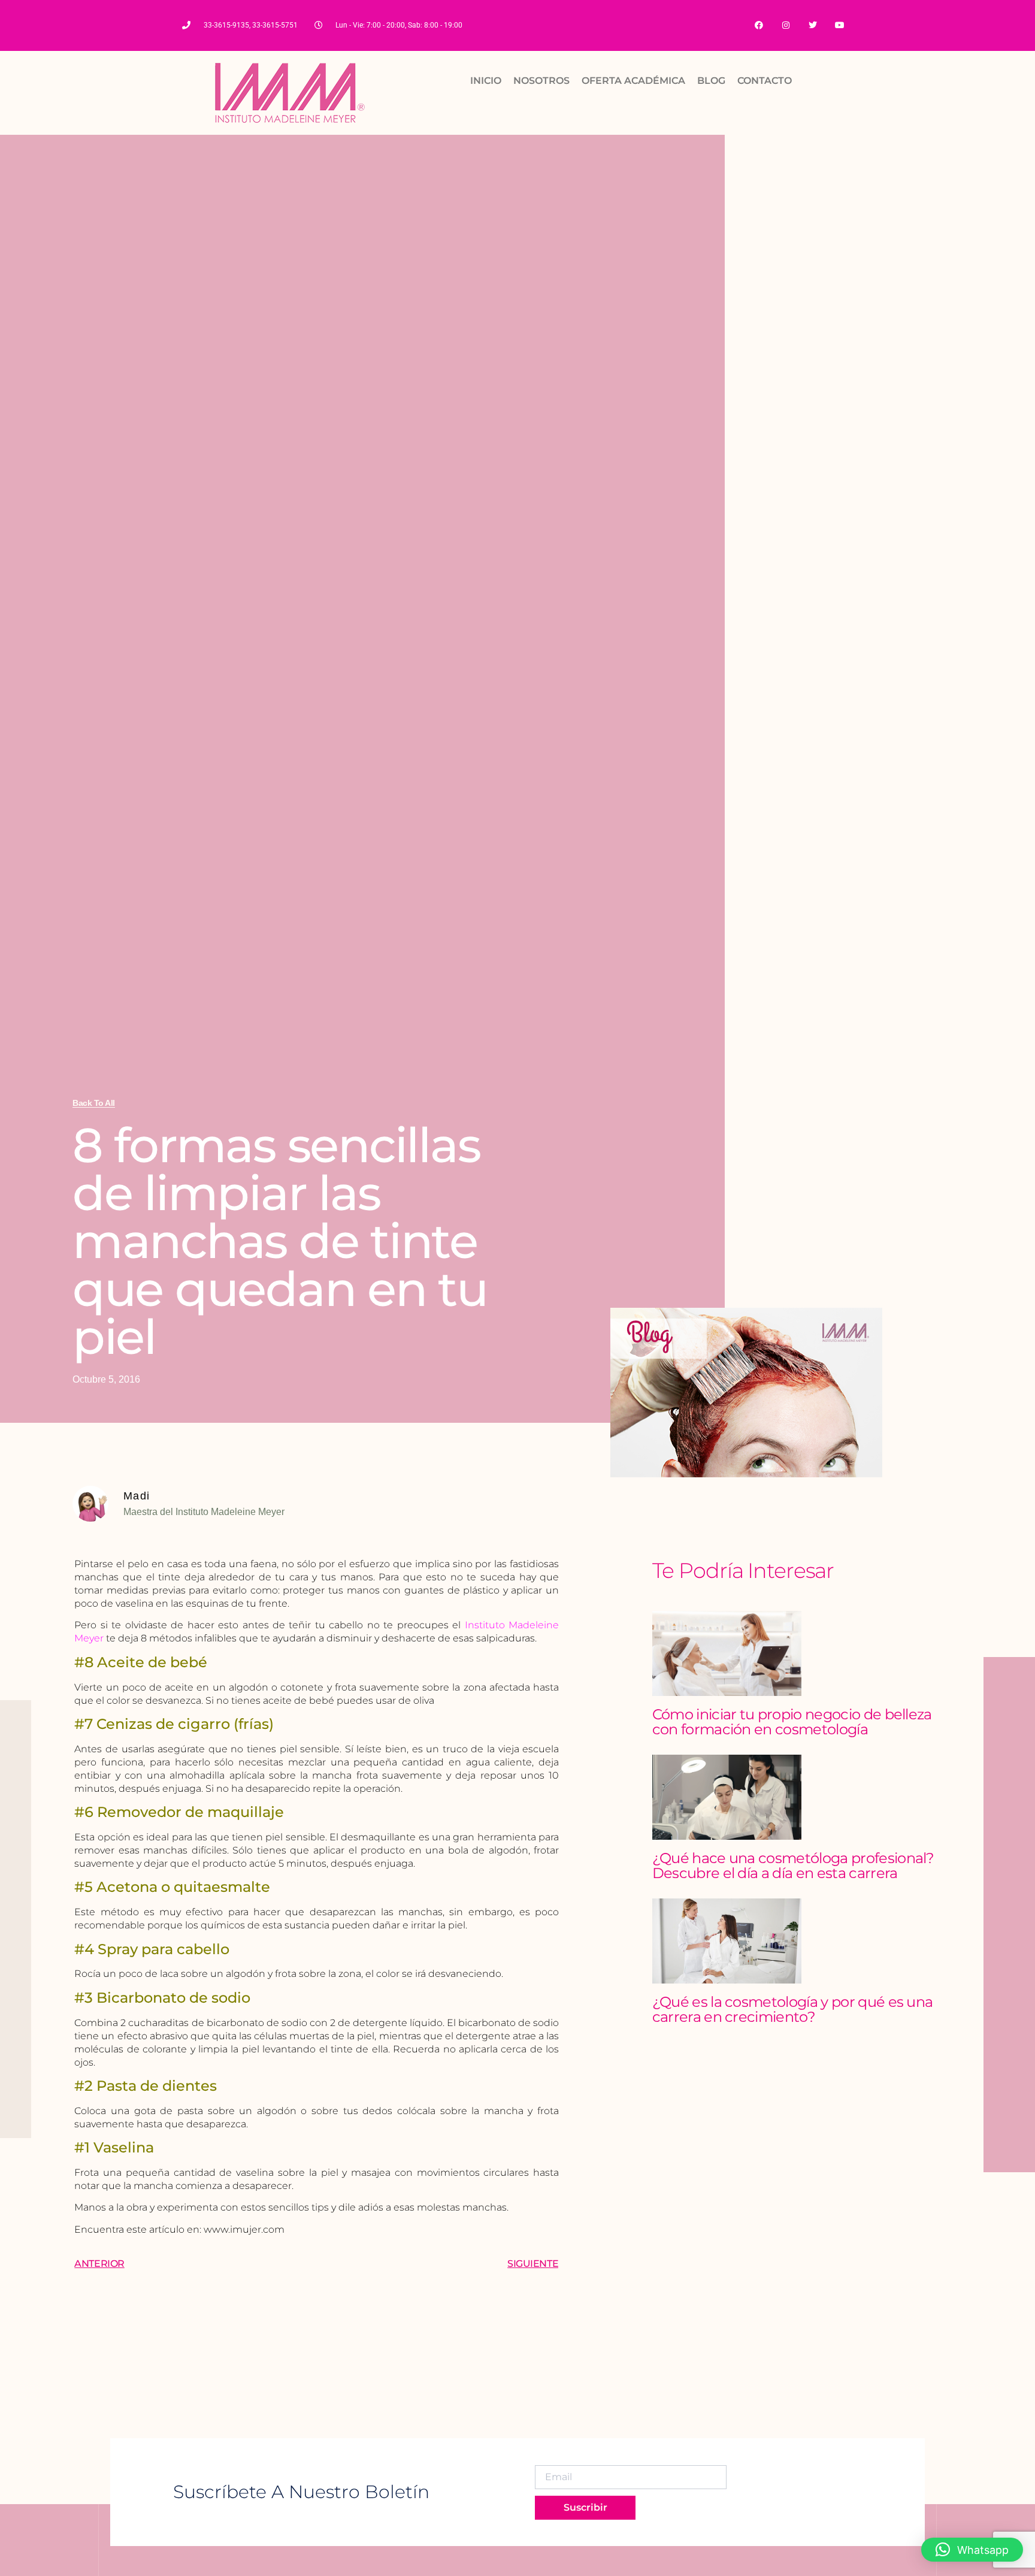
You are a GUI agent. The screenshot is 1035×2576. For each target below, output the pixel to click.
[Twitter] (812, 25)
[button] (972, 2550)
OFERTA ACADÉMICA (633, 81)
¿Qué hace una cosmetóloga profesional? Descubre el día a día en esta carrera (793, 1866)
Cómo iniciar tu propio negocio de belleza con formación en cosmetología (792, 1722)
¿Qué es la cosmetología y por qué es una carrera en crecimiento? (793, 2009)
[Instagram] (786, 25)
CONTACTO (765, 81)
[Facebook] (759, 25)
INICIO (486, 81)
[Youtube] (839, 25)
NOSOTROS (541, 81)
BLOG (711, 81)
